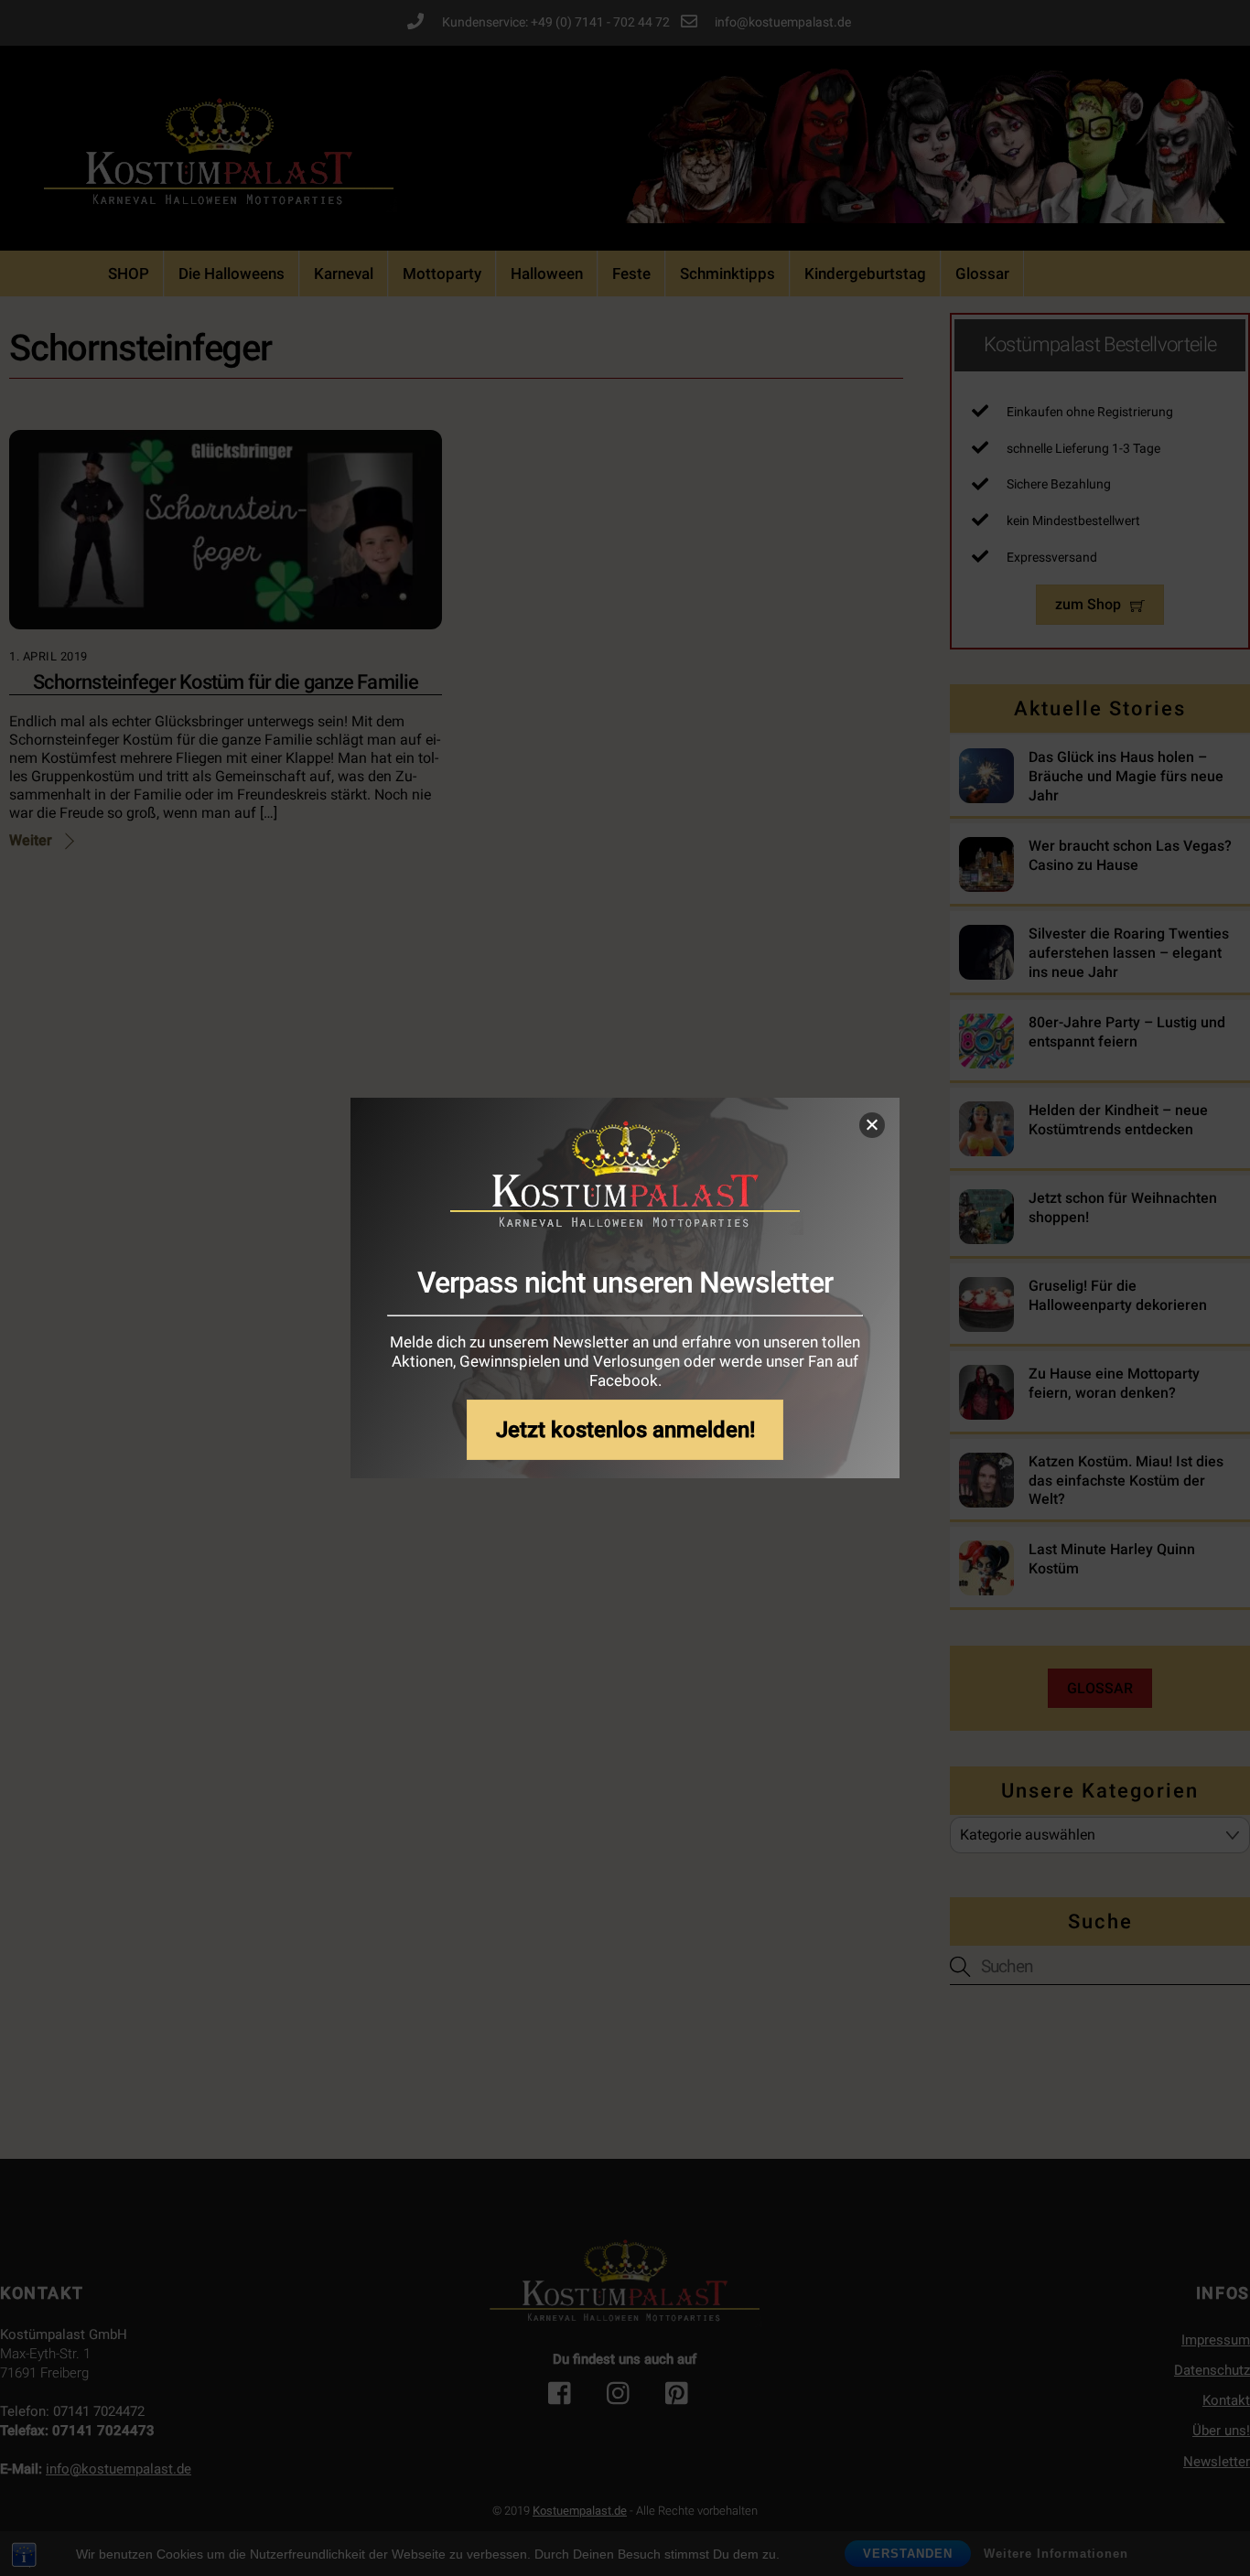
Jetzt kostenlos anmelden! (625, 1429)
